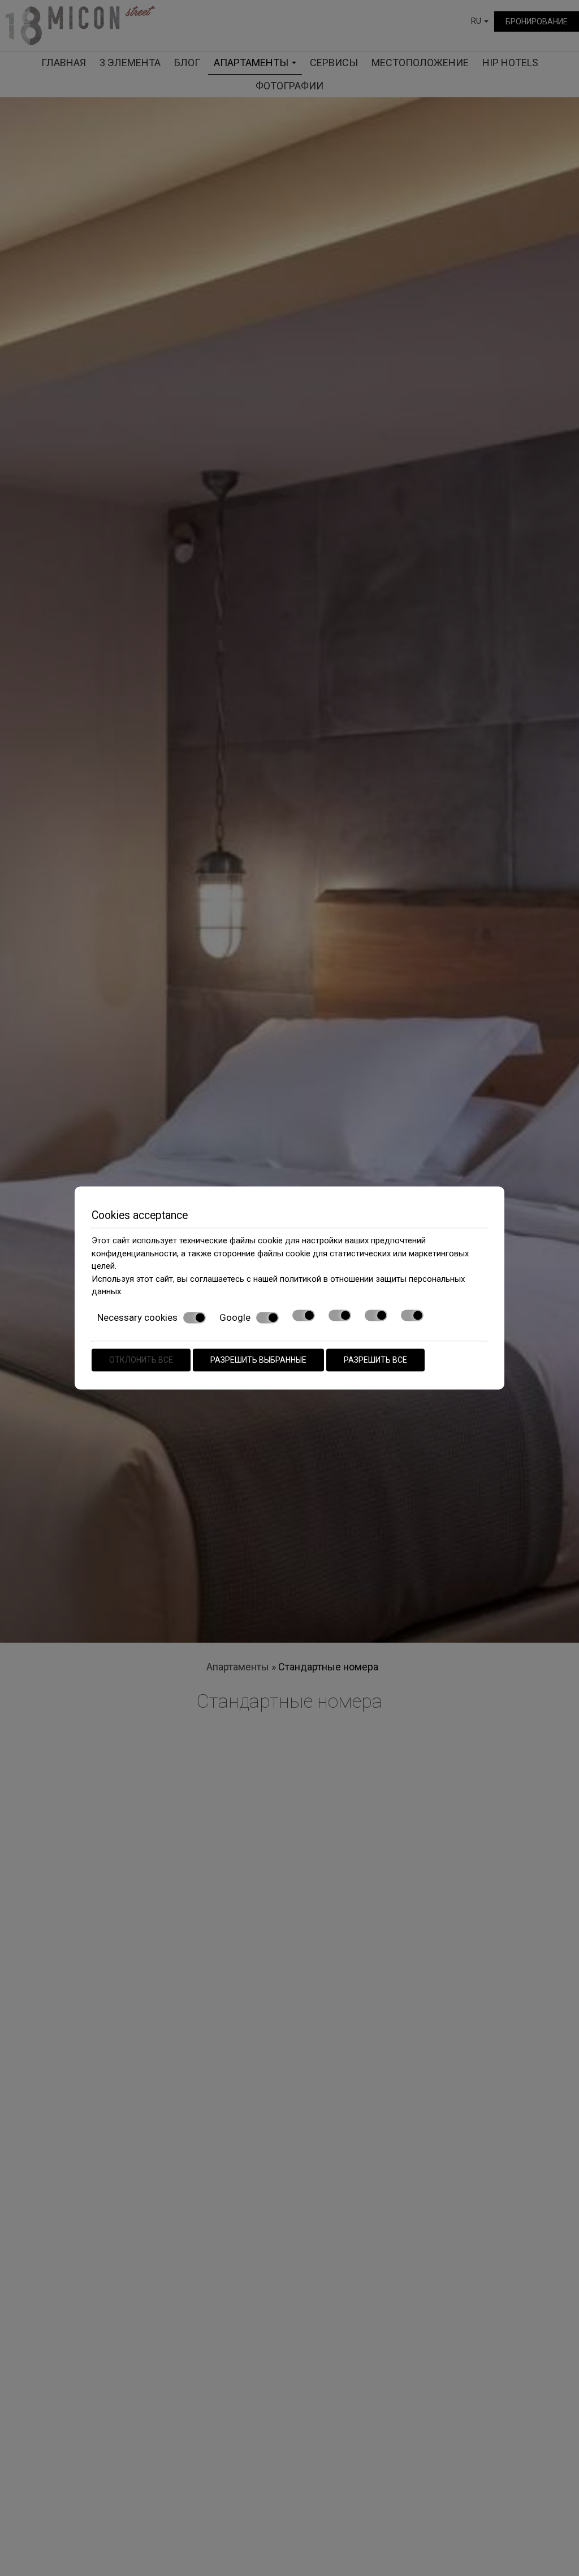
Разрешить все (375, 1360)
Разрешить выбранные (258, 1360)
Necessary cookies (137, 1317)
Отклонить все (141, 1360)
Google (235, 1317)
